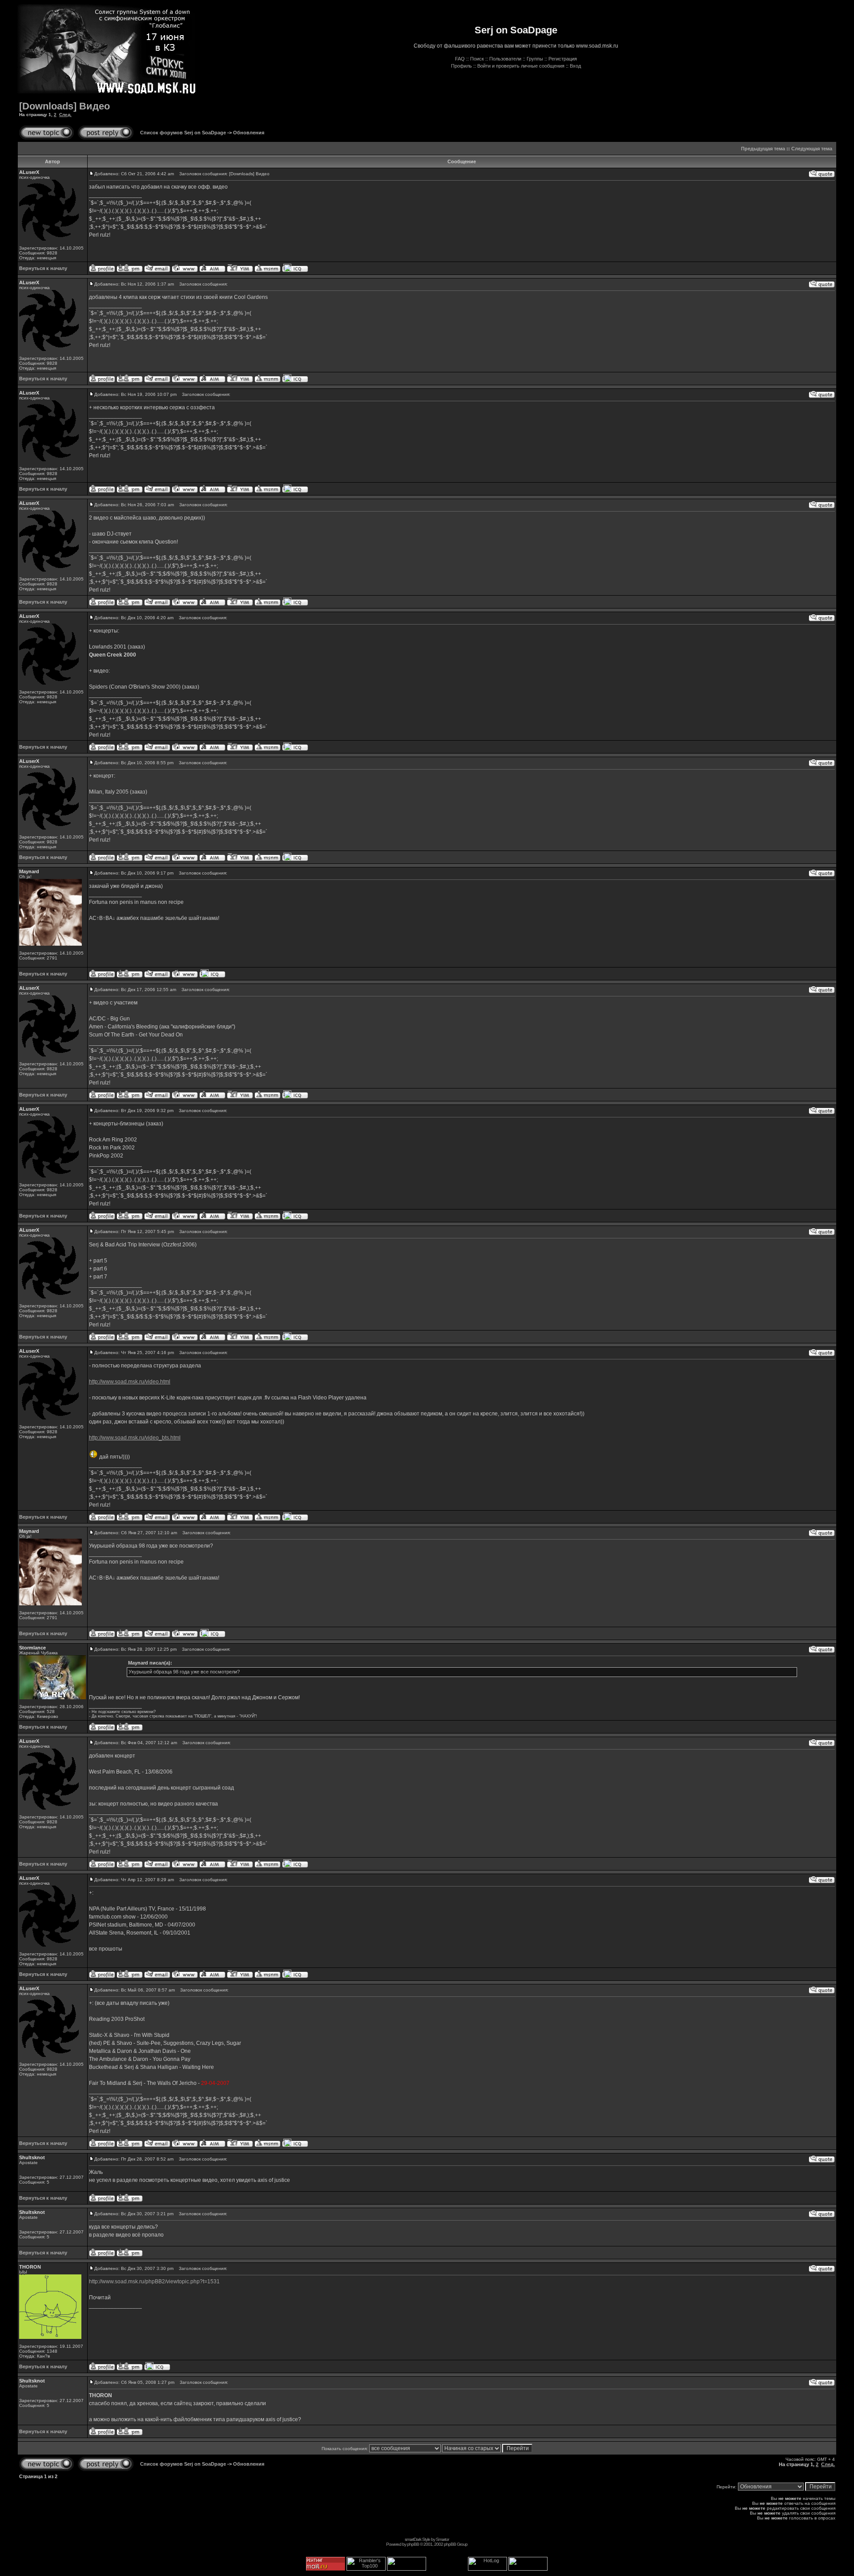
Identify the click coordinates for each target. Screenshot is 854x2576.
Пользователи (505, 59)
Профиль (461, 66)
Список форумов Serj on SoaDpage (183, 133)
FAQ (460, 59)
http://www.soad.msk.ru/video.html (130, 1382)
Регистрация (563, 59)
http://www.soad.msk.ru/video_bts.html (135, 1438)
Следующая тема (812, 149)
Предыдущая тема (763, 149)
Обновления (249, 133)
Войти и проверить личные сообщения (521, 66)
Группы (535, 59)
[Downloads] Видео (64, 106)
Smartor (442, 2539)
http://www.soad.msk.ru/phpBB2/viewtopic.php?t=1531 (154, 2282)
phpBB (413, 2544)
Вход (575, 66)
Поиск (477, 59)
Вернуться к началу (43, 268)
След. (65, 115)
